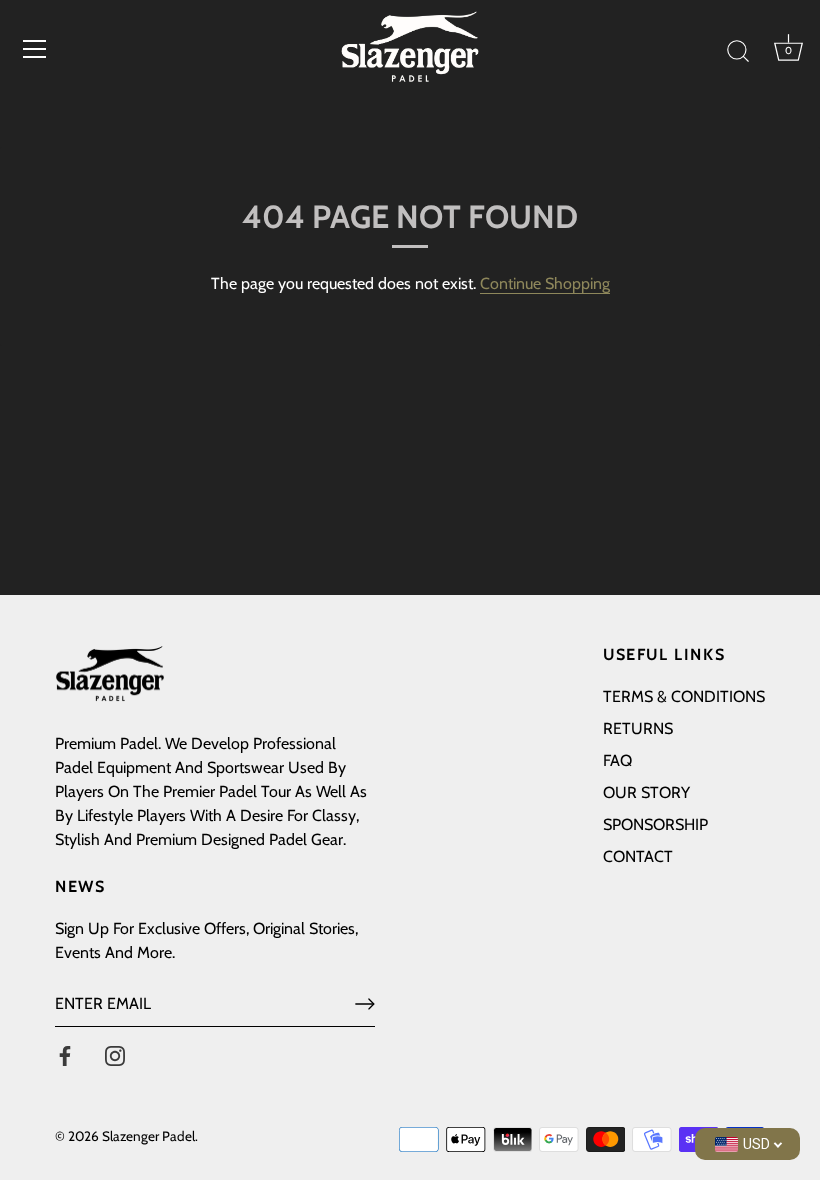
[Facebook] (65, 1054)
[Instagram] (115, 1054)
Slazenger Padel (148, 1136)
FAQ (617, 760)
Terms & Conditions (684, 696)
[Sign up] (365, 1004)
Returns (638, 728)
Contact (638, 856)
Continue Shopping (545, 283)
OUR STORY (646, 792)
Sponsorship (655, 824)
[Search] (738, 52)
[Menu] (35, 49)
